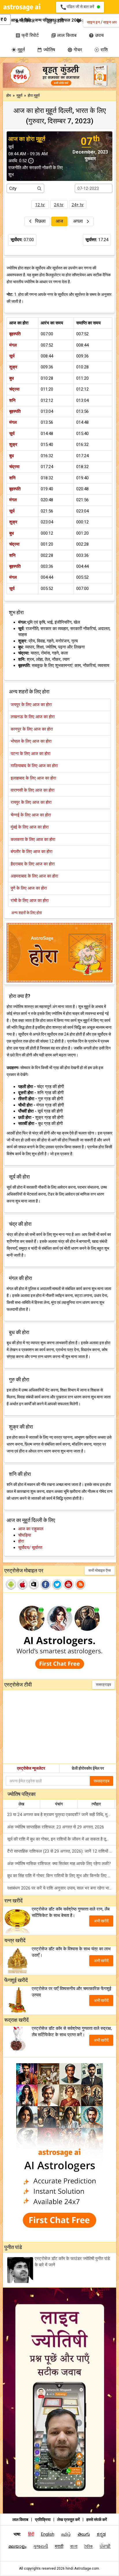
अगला (79, 221)
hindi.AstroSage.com (82, 2569)
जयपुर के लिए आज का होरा (31, 705)
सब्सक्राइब (103, 1685)
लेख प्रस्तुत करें (69, 2520)
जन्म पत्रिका (44, 20)
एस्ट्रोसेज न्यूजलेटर (31, 1768)
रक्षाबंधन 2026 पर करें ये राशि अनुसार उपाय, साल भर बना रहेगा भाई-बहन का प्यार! (62, 1888)
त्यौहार (96, 1804)
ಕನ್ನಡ (101, 2534)
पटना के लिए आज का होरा (30, 754)
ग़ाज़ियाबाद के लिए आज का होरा (34, 766)
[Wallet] (9, 20)
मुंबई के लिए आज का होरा (30, 827)
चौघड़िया (25, 1535)
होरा (21, 1541)
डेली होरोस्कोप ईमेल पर (88, 1768)
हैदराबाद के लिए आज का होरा (33, 864)
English (48, 2534)
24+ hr (78, 205)
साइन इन (93, 22)
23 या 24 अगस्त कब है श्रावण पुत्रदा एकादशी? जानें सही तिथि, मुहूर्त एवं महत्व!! (62, 1815)
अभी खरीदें (101, 1921)
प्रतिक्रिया (43, 2520)
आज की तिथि (21, 20)
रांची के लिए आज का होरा (30, 901)
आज (59, 221)
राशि (101, 50)
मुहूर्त (18, 50)
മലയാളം (17, 2546)
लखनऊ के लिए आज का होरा (33, 717)
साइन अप (110, 22)
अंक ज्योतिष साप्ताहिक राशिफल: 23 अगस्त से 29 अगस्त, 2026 (56, 1827)
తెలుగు (84, 2534)
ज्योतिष (46, 50)
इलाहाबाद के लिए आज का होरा (33, 778)
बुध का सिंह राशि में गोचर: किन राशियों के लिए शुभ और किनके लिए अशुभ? (62, 1876)
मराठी (59, 2546)
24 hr (59, 205)
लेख (21, 1804)
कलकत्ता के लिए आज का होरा (33, 839)
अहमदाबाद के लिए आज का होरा (34, 876)
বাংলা (74, 2546)
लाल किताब (64, 35)
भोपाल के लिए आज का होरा (31, 741)
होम (9, 95)
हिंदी (31, 2534)
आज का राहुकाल (31, 1529)
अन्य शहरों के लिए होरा (27, 913)
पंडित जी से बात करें (78, 7)
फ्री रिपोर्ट (27, 35)
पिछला (40, 221)
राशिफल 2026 (70, 20)
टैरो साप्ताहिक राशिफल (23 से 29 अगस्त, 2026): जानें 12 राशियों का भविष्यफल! (62, 1851)
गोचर (75, 50)
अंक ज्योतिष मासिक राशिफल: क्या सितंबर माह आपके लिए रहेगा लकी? (59, 1864)
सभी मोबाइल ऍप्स (100, 1570)
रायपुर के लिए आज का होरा (31, 802)
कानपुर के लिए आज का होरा (32, 729)
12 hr (40, 205)
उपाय (96, 35)
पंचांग (59, 1804)
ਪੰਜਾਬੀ (105, 2546)
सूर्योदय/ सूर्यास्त (30, 1548)
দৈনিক (89, 2546)
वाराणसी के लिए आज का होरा (32, 790)
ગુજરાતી (41, 2546)
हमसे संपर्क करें (97, 2520)
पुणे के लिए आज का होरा (29, 888)
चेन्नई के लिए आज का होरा (31, 815)
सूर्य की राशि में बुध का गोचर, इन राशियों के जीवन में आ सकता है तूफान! (61, 1839)
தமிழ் (66, 2534)
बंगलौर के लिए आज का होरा (31, 852)
